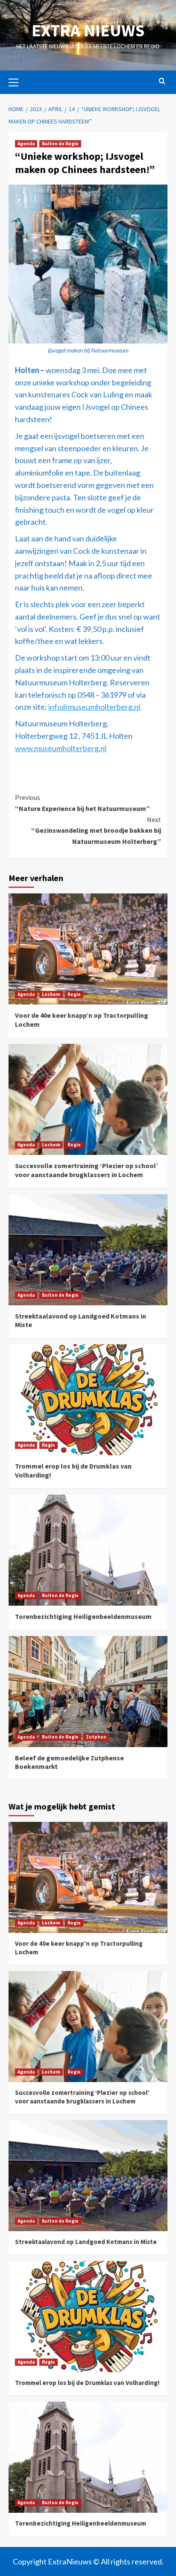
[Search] (162, 81)
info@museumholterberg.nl (94, 707)
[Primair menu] (17, 81)
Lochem (51, 994)
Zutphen (96, 1737)
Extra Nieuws (88, 30)
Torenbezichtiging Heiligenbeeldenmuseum (83, 1616)
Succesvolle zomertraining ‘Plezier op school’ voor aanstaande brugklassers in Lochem (87, 1170)
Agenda (26, 144)
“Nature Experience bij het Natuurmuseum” (82, 803)
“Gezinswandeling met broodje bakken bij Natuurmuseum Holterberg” (96, 830)
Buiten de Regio (60, 144)
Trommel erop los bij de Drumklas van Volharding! (87, 2383)
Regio (74, 994)
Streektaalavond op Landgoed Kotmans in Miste (86, 2242)
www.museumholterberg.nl (61, 748)
